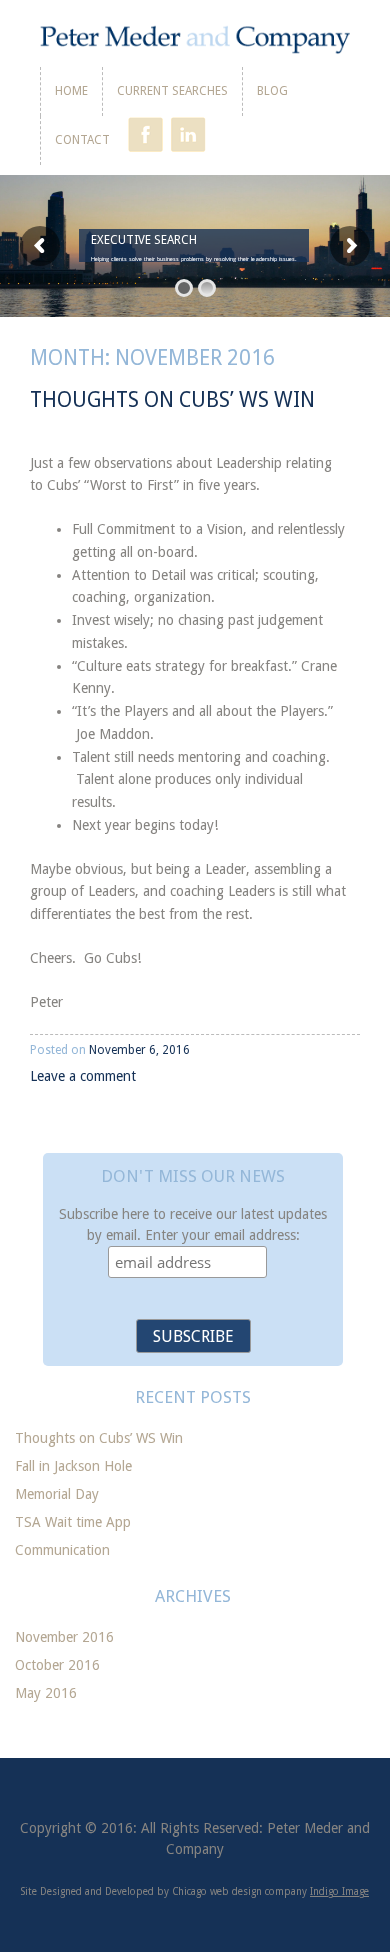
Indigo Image (339, 1891)
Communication (62, 1550)
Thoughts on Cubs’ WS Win (172, 399)
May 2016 (46, 1693)
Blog (272, 91)
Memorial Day (57, 1494)
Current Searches (172, 91)
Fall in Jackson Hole (73, 1466)
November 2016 (64, 1637)
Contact (82, 140)
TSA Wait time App (73, 1522)
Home (71, 91)
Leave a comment (83, 1076)
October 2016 (57, 1665)
